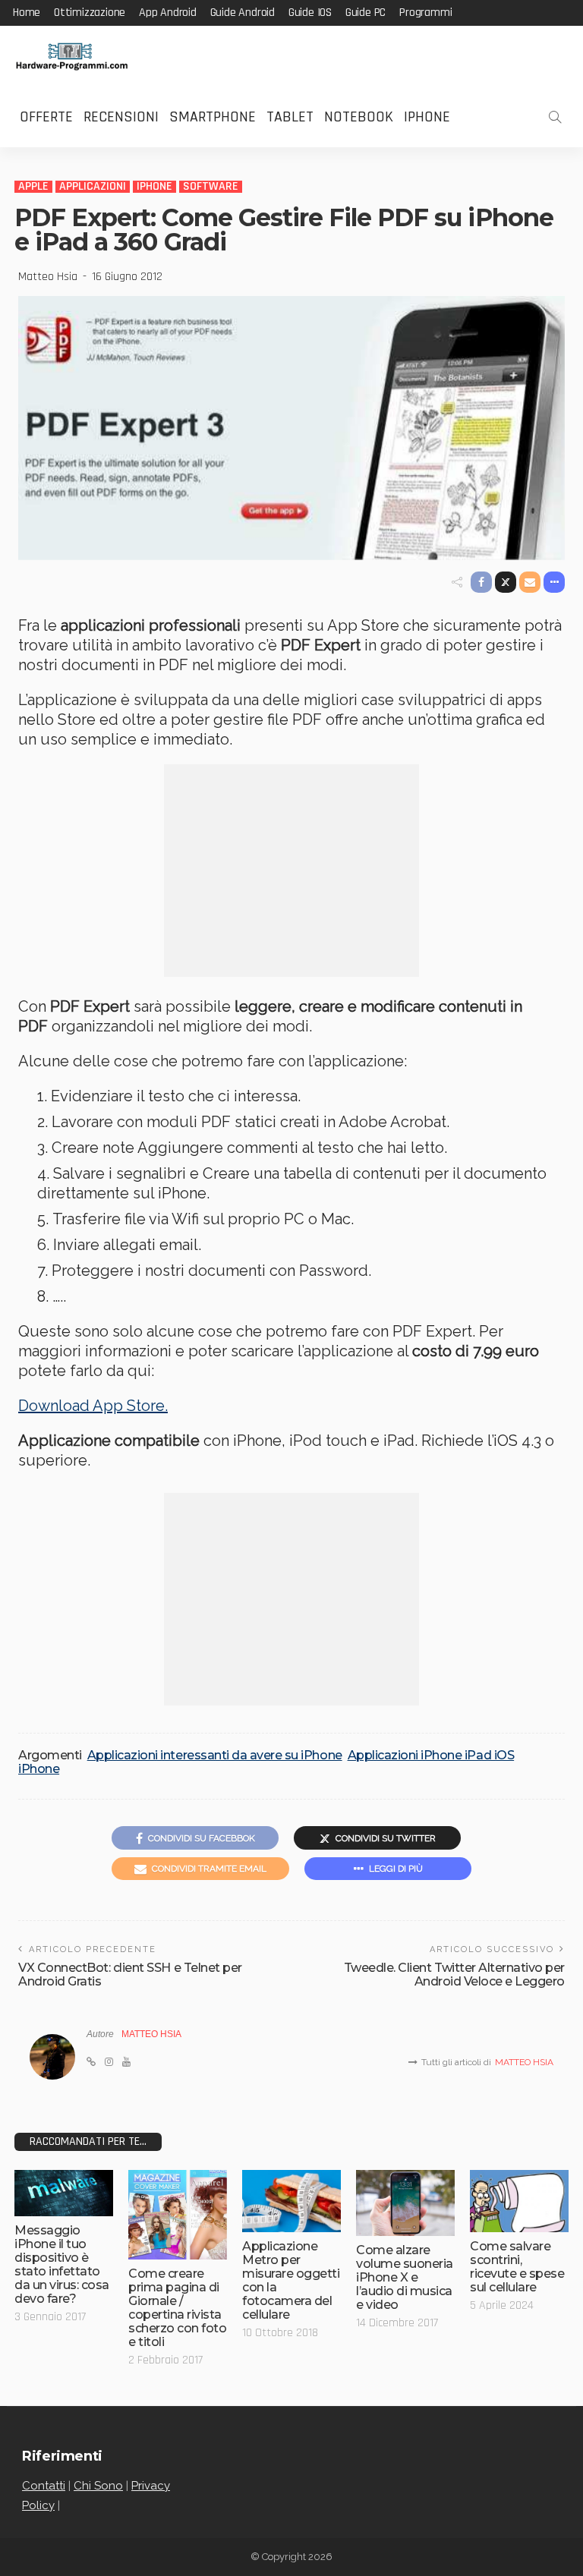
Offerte (46, 117)
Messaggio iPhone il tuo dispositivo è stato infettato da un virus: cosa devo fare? (62, 2264)
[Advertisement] (291, 871)
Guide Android (243, 13)
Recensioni (121, 117)
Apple (33, 187)
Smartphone (213, 117)
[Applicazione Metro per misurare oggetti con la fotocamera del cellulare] (291, 2201)
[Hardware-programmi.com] (71, 56)
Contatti (44, 2486)
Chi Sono (98, 2486)
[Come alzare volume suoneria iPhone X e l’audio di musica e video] (405, 2203)
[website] (91, 2062)
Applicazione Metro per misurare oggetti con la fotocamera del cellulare (291, 2280)
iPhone (427, 117)
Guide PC (366, 13)
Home (27, 13)
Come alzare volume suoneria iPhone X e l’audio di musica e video (405, 2277)
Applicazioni (93, 187)
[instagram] (109, 2062)
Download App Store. (93, 1406)
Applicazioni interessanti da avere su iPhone (215, 1756)
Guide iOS (310, 13)
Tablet (290, 117)
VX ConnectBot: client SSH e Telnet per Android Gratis (130, 1975)
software (211, 187)
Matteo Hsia (48, 277)
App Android (168, 13)
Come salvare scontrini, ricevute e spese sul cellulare (517, 2267)
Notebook (359, 117)
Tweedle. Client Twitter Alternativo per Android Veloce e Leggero (454, 1975)
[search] (555, 117)
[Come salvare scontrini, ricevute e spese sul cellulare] (519, 2201)
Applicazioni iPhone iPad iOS (431, 1756)
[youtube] (126, 2062)
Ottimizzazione (90, 13)
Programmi (425, 13)
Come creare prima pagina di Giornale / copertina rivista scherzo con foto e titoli (177, 2308)
